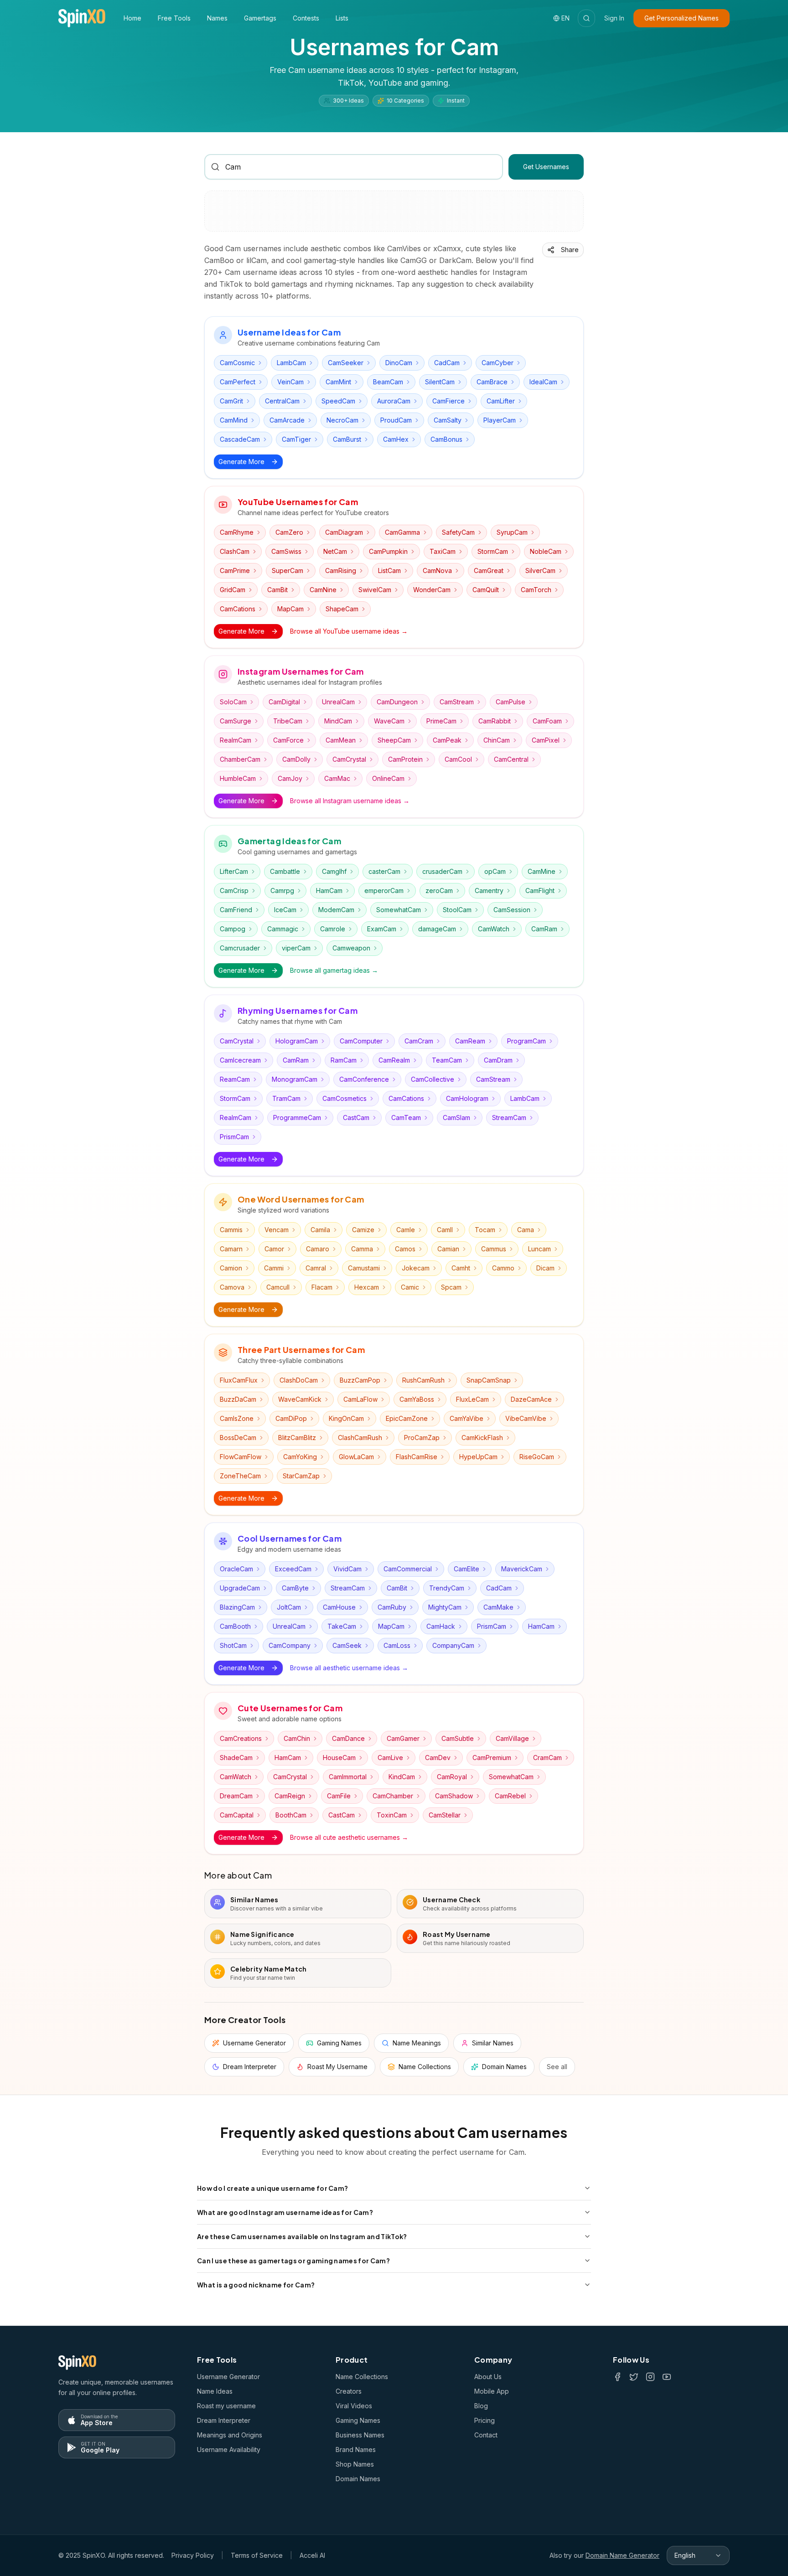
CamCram (419, 1041)
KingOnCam (346, 1418)
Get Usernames (546, 167)
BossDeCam (238, 1438)
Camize (363, 1230)
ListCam (389, 570)
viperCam (296, 948)
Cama (526, 1230)
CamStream (457, 702)
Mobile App (492, 2391)
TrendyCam (447, 1588)
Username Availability (229, 2450)
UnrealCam (338, 702)
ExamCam (382, 929)
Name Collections (362, 2377)
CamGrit (231, 401)
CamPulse (511, 702)
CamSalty (448, 420)
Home (132, 18)
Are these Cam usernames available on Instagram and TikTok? (302, 2236)
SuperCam (288, 570)
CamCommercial (408, 1569)
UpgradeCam (240, 1588)
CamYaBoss (417, 1399)
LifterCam (234, 871)
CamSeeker (346, 363)
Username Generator (228, 2377)
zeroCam (439, 891)
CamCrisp (234, 891)
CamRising (341, 570)
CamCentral (511, 759)
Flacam (322, 1287)
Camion (231, 1268)
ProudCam (396, 420)
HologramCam (297, 1041)
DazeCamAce (531, 1399)
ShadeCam (236, 1758)
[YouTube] (667, 2377)
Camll (445, 1230)
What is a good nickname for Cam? (256, 2285)
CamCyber (498, 363)
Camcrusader (240, 948)
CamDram (498, 1060)
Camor (274, 1249)
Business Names (360, 2435)
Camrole (333, 929)
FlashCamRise (417, 1457)
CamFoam (547, 721)
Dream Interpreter (224, 2420)
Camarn (231, 1249)
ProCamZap (422, 1438)
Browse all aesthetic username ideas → (349, 1668)
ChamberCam (240, 759)
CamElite (467, 1569)
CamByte (295, 1588)
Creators (349, 2391)
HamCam (329, 891)
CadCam (447, 363)
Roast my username (226, 2406)
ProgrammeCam (297, 1118)
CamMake (498, 1607)
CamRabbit (495, 721)
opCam (495, 871)
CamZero (289, 532)
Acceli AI (312, 2555)
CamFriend (236, 910)
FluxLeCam (472, 1399)
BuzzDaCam (238, 1399)
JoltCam (289, 1607)
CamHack (441, 1626)
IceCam (285, 910)
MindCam (338, 721)
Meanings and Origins (230, 2435)
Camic (410, 1287)
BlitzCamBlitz (297, 1438)
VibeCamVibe (526, 1418)
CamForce (288, 740)
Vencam (277, 1230)
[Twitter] (634, 2377)
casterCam (384, 871)
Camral (316, 1268)
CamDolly (296, 759)
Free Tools (174, 18)
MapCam (290, 609)
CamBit (277, 590)
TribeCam (288, 721)
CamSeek (347, 1645)
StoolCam (457, 910)
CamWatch (494, 929)
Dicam (545, 1268)
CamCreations (241, 1738)
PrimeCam (441, 721)
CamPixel (546, 740)
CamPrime (235, 570)
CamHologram (467, 1098)
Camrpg (282, 891)
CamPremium (492, 1758)
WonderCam (432, 590)
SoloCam (233, 702)
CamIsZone (237, 1418)
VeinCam (290, 382)
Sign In (614, 18)
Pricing (485, 2420)
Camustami (364, 1268)
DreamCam (236, 1796)
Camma (362, 1249)
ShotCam (233, 1645)
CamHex (396, 439)
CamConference (364, 1079)
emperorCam (384, 891)
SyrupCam (512, 532)
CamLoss (397, 1645)
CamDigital (284, 702)
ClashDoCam (299, 1380)
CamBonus (446, 439)
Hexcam (367, 1287)
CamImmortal (348, 1777)
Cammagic (283, 929)
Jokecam (416, 1268)
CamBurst (347, 439)
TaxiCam (443, 551)
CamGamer (403, 1738)
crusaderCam (442, 871)
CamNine (323, 590)
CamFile (339, 1796)
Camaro (318, 1249)
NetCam (335, 551)
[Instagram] (650, 2377)
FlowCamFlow (241, 1457)
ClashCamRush (360, 1438)
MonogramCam (295, 1079)
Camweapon (351, 948)
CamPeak (447, 740)
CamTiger (296, 439)
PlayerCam (500, 420)
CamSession (512, 910)
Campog (233, 929)
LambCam (291, 363)
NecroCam (342, 420)
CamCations (238, 609)
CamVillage (512, 1738)
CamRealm (394, 1060)
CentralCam (282, 401)
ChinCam (497, 740)
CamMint (338, 382)
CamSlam (456, 1118)
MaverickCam (522, 1569)
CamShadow (454, 1796)
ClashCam (235, 551)
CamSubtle (458, 1738)
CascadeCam (240, 439)
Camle (406, 1230)
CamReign (290, 1796)
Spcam (451, 1287)
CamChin (297, 1738)
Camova (232, 1287)
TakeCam (342, 1626)
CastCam (356, 1118)
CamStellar (445, 1815)
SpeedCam (338, 401)
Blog (481, 2406)
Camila (320, 1230)
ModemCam (336, 910)
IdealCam (543, 382)
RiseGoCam (537, 1457)
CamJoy (290, 778)
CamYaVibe (467, 1418)
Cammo (503, 1268)
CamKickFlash (482, 1438)
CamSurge (236, 721)
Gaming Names (358, 2420)
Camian (448, 1249)
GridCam (233, 590)
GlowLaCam (356, 1457)
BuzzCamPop (360, 1380)
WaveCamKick (300, 1399)
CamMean (341, 740)
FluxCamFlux (239, 1380)
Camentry (489, 891)
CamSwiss (286, 551)
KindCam (402, 1777)
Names (217, 18)
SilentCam (440, 382)
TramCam (286, 1098)
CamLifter (501, 401)
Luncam (539, 1249)
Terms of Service (257, 2555)
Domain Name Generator (622, 2555)
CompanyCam (453, 1645)
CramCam (547, 1758)
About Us (488, 2377)
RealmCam (236, 740)
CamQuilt (486, 590)
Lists (342, 18)
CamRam (544, 929)
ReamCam (235, 1079)
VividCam (347, 1569)
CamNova (437, 570)
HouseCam (339, 1758)
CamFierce (448, 401)
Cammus (494, 1249)
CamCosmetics (345, 1098)
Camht (461, 1268)
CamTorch (536, 590)
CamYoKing (300, 1457)
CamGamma (402, 532)
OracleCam (236, 1569)
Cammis (231, 1230)
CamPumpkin (388, 551)
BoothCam (291, 1815)
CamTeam (406, 1118)
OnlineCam (388, 778)
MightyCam (445, 1607)
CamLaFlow (360, 1399)
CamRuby (392, 1607)
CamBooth (235, 1626)
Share (570, 250)
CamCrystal (349, 759)
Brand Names (356, 2450)
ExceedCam (293, 1569)
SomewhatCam (399, 910)
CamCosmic (237, 363)
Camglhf (334, 871)
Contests (306, 18)
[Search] (586, 18)
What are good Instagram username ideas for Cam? (285, 2212)
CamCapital (237, 1815)
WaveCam (389, 721)
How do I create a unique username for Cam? (272, 2188)
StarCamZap (301, 1476)
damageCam (437, 929)
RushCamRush (423, 1380)
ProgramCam (526, 1041)
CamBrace (492, 382)
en (565, 18)
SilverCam (540, 570)
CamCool (458, 759)
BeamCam (388, 382)
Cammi (274, 1268)
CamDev (438, 1758)
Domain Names (358, 2479)
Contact (486, 2435)
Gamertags (260, 18)
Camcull (278, 1287)
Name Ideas (215, 2391)
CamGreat (489, 570)
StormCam (493, 551)
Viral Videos (354, 2406)
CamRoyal (452, 1777)
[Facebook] (617, 2377)
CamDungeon (397, 702)
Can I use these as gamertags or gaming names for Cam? (293, 2261)
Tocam (485, 1230)
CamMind (234, 420)
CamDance (348, 1738)
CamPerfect (238, 382)
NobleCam (546, 551)
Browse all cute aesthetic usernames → (349, 1837)
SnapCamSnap (489, 1380)
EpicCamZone (407, 1418)
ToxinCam (392, 1815)
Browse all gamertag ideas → (334, 970)
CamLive (390, 1758)
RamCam (344, 1060)
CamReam (470, 1041)
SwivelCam (375, 590)
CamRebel (510, 1796)
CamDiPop (291, 1418)
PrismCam (234, 1137)
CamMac (337, 778)
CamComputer (361, 1041)
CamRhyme (237, 532)
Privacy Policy (193, 2555)
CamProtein (405, 759)
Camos (405, 1249)
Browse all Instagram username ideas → (350, 801)
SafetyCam (458, 532)
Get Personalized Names (682, 18)
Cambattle (285, 871)
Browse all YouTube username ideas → (349, 631)
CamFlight (540, 891)
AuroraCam (394, 401)
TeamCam (447, 1060)
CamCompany (290, 1645)
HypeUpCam (478, 1457)
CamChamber (393, 1796)
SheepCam (394, 740)
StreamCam (509, 1118)
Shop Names (355, 2464)
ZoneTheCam (240, 1476)
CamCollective (433, 1079)
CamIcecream (240, 1060)
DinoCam (399, 363)
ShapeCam (342, 609)
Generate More (241, 462)
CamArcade (287, 420)
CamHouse (339, 1607)
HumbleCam (238, 778)
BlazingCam (237, 1607)
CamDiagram (344, 532)
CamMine (542, 871)
